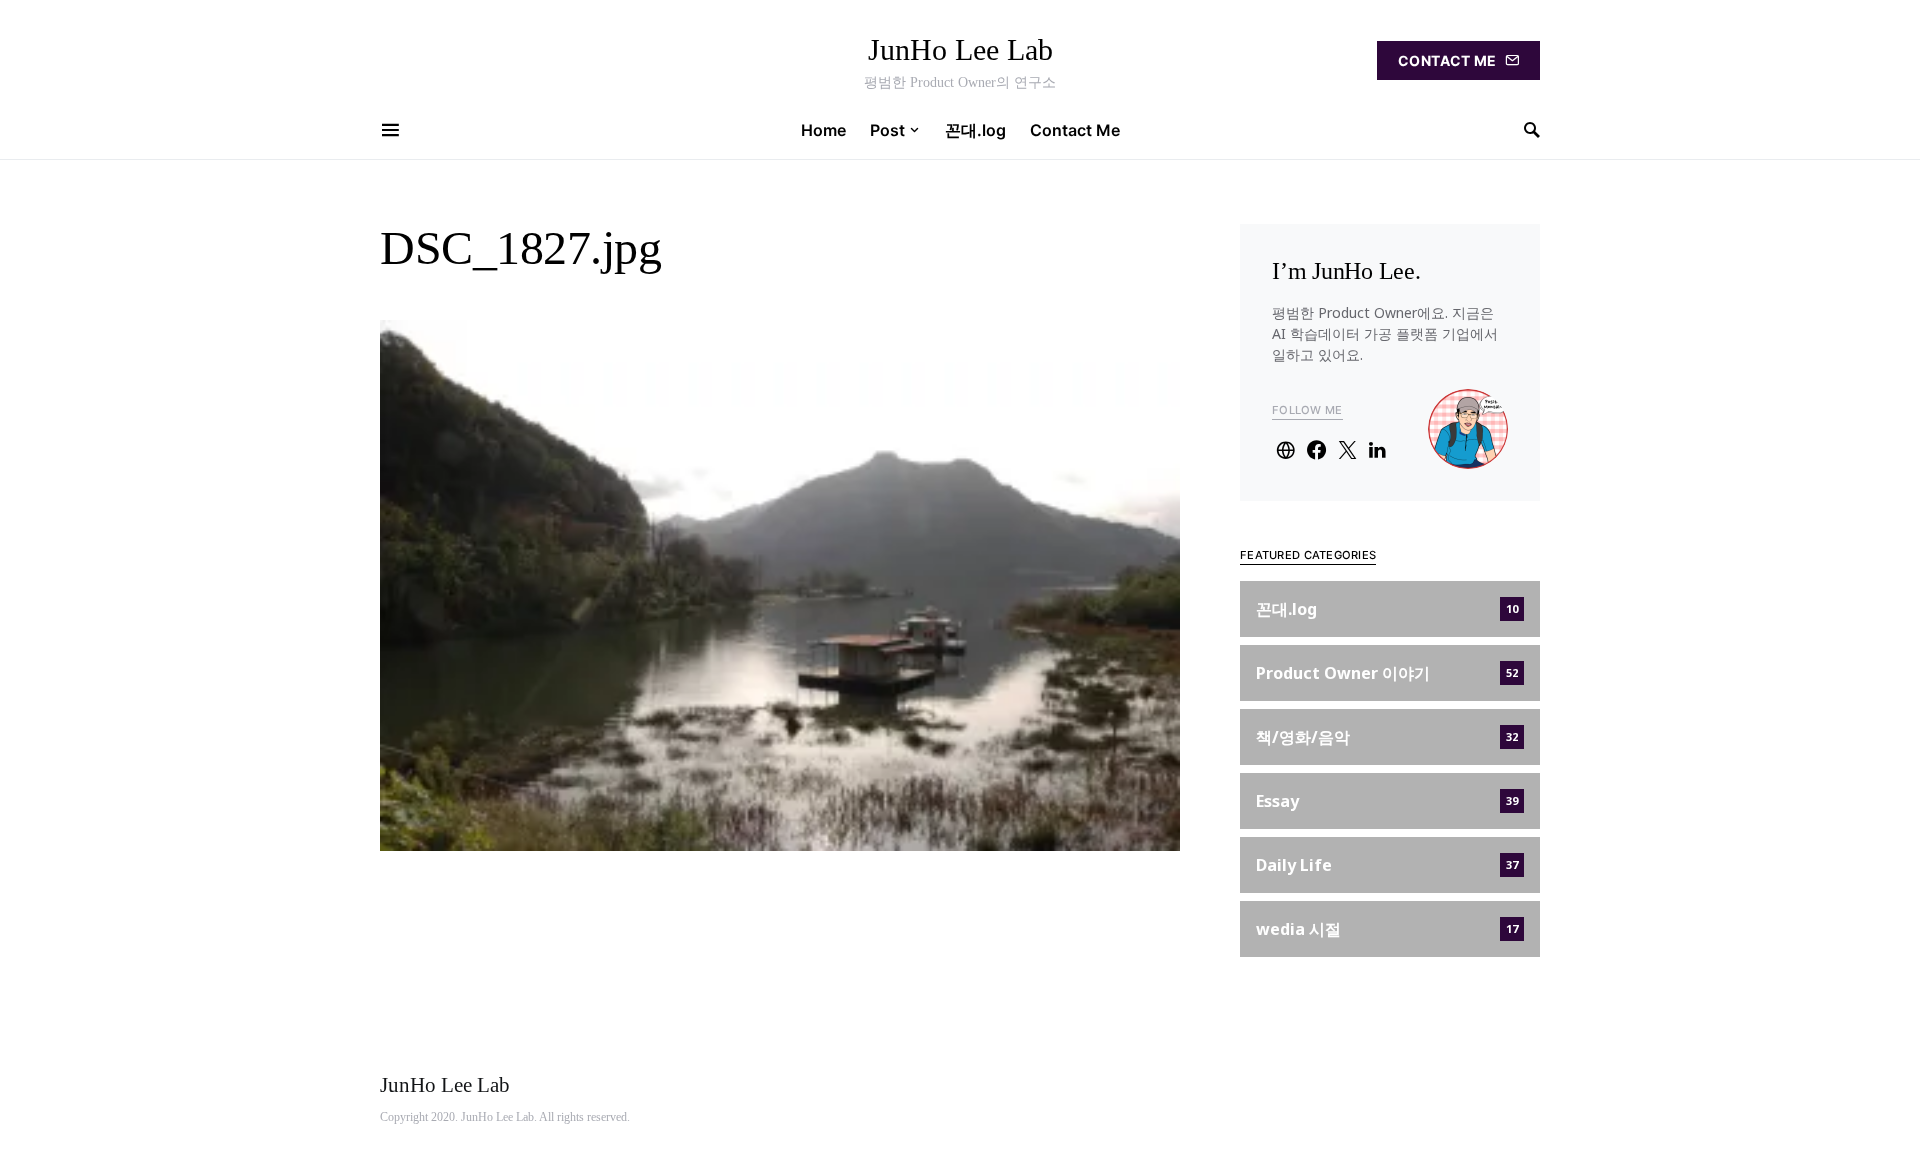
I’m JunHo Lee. (1346, 271)
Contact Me (1447, 60)
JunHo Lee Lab (960, 49)
